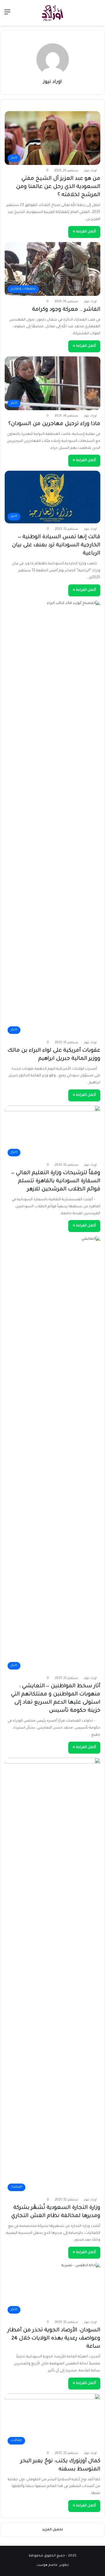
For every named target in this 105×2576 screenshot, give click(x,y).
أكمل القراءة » (84, 232)
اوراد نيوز (52, 82)
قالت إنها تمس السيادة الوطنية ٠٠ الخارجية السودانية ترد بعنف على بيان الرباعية (56, 545)
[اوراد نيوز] (52, 13)
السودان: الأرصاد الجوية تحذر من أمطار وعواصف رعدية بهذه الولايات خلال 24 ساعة (54, 2339)
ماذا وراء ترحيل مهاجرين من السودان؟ (54, 424)
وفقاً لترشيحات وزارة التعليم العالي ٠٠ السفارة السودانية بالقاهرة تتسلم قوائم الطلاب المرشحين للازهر (56, 1181)
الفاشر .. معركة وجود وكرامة (66, 310)
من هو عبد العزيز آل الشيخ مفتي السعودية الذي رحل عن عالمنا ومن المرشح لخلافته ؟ (58, 187)
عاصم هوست (47, 2565)
